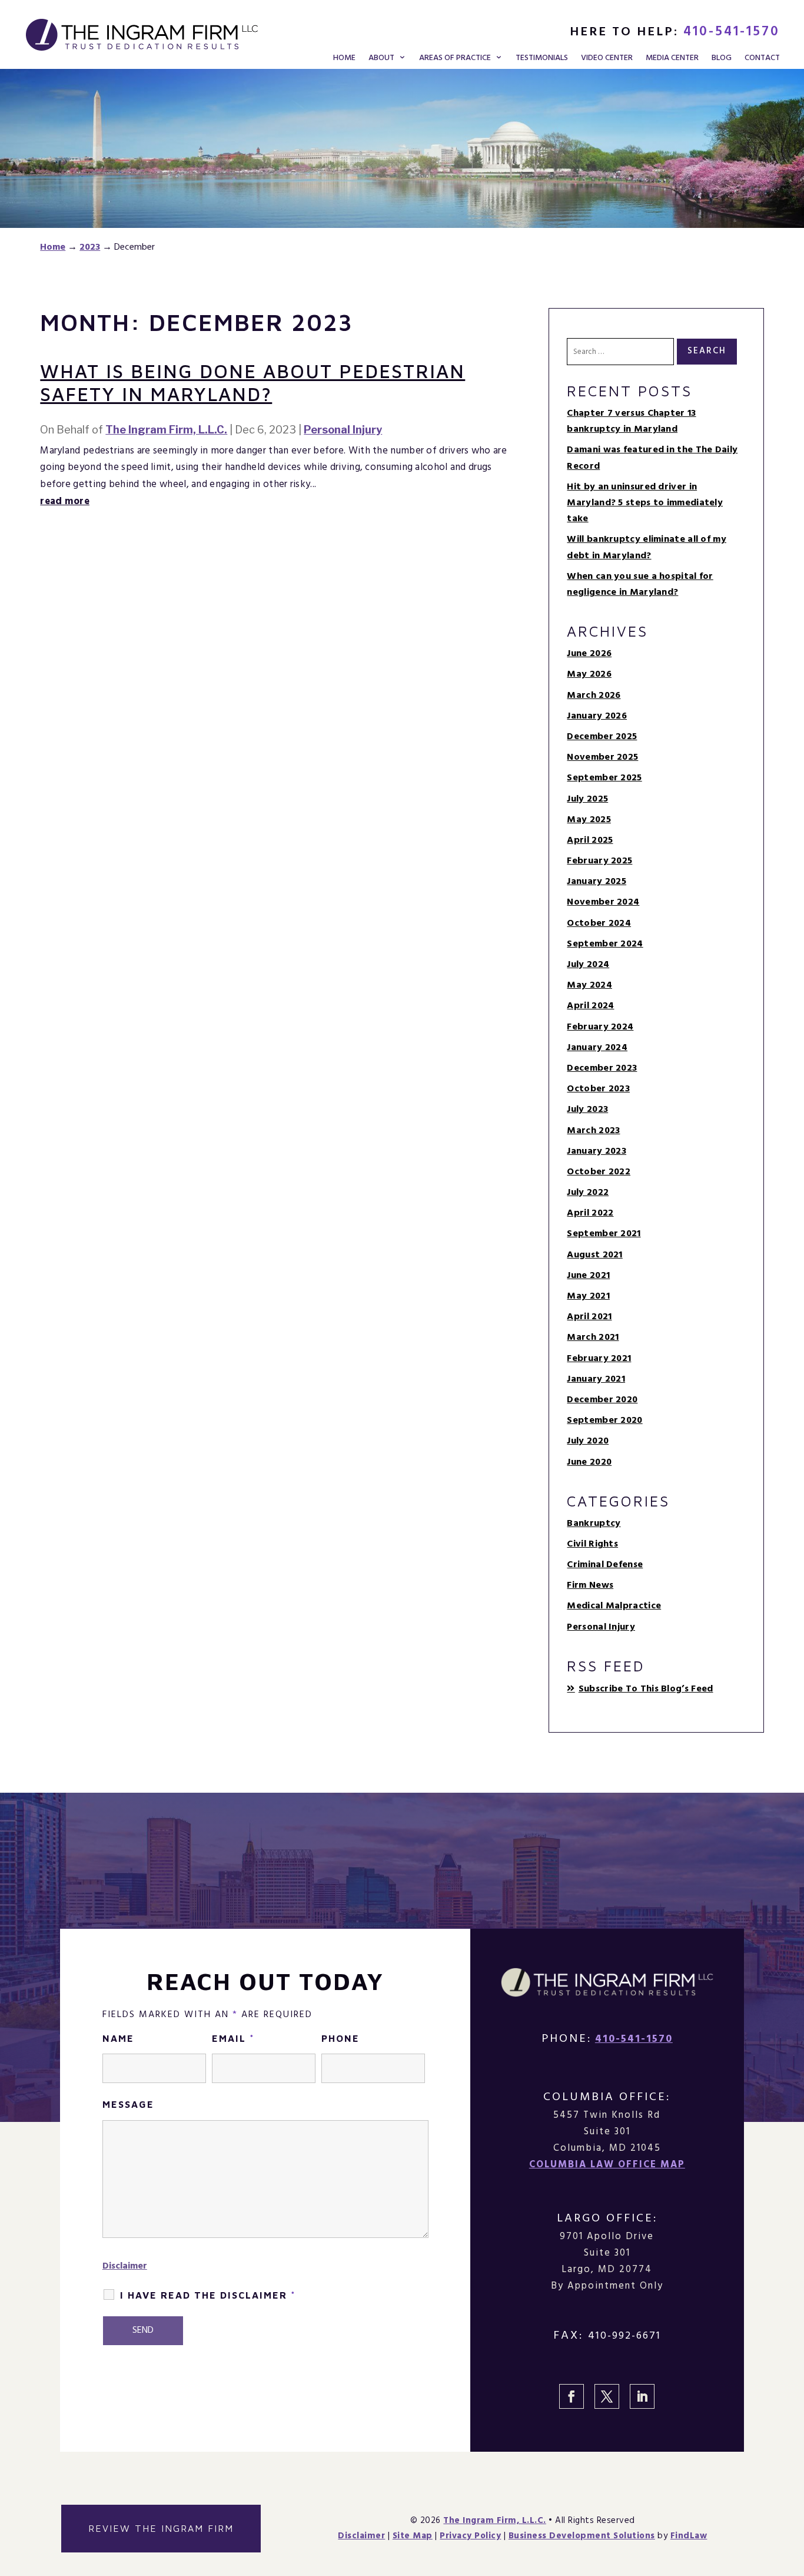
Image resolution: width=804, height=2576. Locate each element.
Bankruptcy (594, 1524)
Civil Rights (592, 1544)
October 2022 (599, 1172)
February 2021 (599, 1359)
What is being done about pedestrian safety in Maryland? (253, 382)
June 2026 (589, 654)
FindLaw (689, 2536)
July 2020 (588, 1441)
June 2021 (588, 1276)
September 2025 (604, 778)
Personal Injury (343, 430)
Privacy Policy (470, 2536)
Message (128, 2104)
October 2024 (599, 923)
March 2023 (593, 1131)
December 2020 (602, 1400)
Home (344, 59)
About (381, 59)
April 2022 (590, 1213)
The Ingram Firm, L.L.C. (166, 430)
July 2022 (588, 1193)
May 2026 (589, 674)
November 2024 (603, 902)
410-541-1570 (732, 32)
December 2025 (602, 737)
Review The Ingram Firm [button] (161, 2528)
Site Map (413, 2536)
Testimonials (542, 59)
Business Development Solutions (582, 2536)
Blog (722, 59)
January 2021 (596, 1379)
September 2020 (604, 1421)
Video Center (607, 59)
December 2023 (602, 1068)
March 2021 (593, 1337)
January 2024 (597, 1048)
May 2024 (589, 985)
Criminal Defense (605, 1565)
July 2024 (588, 965)
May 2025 (589, 820)
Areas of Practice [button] (455, 59)
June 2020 (589, 1462)
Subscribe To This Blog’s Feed (646, 1689)
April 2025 (590, 840)
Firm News (590, 1585)
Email (233, 2038)
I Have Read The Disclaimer (208, 2295)
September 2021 (604, 1234)
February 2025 (599, 861)
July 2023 (587, 1110)
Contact (762, 59)
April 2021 (589, 1317)
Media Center (672, 59)
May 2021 (588, 1296)
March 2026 (594, 696)
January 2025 (597, 882)
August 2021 (594, 1255)
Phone (340, 2038)
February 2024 (600, 1027)
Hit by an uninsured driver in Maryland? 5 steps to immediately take (645, 503)
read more (65, 501)
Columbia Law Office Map (607, 2165)
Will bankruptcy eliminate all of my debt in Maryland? (647, 547)
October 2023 (598, 1089)
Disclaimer (125, 2266)
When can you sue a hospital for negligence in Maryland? (640, 585)
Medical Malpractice (614, 1606)
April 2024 (590, 1006)
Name (118, 2038)
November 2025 (602, 757)
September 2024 (605, 944)
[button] (792, 2491)
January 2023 (597, 1151)
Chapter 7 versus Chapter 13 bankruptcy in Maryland (631, 421)
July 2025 (587, 799)
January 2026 (597, 716)
